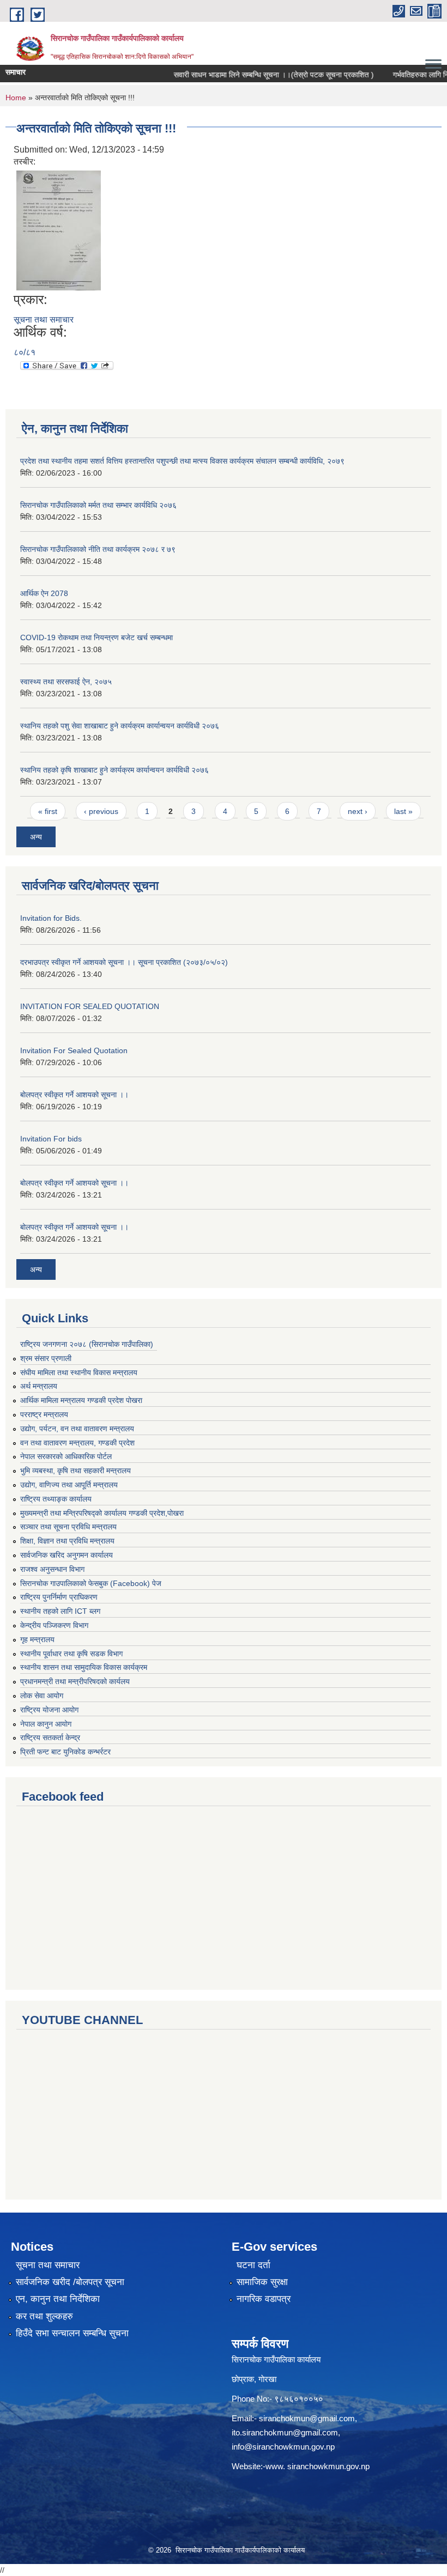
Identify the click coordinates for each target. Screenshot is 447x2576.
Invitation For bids (51, 1139)
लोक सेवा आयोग (42, 1696)
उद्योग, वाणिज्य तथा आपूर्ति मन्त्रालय (69, 1485)
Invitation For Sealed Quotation (74, 1050)
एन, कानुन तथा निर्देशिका (58, 2299)
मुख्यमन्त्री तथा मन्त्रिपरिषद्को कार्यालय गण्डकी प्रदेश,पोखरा (102, 1513)
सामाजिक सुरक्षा (262, 2282)
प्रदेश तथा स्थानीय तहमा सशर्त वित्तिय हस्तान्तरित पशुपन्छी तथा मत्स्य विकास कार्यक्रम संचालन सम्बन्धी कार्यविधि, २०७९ (182, 461)
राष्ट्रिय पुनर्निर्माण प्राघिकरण (59, 1597)
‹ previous (101, 811)
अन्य (36, 837)
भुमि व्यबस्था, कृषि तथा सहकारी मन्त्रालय (75, 1471)
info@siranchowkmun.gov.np (283, 2447)
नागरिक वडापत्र (264, 2299)
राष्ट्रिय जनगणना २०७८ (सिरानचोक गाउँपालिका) (87, 1344)
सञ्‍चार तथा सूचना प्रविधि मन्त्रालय (68, 1527)
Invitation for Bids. (51, 918)
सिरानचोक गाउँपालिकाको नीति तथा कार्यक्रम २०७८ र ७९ (98, 549)
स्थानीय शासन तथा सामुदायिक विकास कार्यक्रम (84, 1667)
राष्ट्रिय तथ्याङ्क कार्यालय (56, 1499)
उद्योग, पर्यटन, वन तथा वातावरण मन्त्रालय (77, 1429)
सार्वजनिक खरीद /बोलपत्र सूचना (70, 2282)
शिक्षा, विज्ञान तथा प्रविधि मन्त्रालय (67, 1541)
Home (16, 98)
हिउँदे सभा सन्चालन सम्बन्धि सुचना (72, 2333)
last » (403, 811)
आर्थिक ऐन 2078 (44, 593)
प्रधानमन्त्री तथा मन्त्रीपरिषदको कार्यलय (75, 1681)
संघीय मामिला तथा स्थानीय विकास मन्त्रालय (79, 1372)
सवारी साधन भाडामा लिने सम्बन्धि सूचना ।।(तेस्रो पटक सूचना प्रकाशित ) (256, 75)
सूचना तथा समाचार (44, 320)
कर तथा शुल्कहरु (44, 2316)
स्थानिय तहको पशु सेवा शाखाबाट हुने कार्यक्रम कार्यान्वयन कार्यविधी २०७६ (120, 726)
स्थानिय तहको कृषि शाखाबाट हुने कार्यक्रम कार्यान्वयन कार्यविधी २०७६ (114, 770)
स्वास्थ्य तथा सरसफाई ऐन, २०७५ (66, 682)
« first (48, 811)
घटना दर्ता (253, 2265)
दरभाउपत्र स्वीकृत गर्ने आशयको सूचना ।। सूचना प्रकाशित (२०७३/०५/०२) (124, 962)
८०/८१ (25, 352)
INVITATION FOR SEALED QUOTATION (90, 1006)
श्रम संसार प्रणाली (46, 1358)
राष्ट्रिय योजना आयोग (49, 1710)
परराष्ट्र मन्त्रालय (44, 1414)
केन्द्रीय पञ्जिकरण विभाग (54, 1625)
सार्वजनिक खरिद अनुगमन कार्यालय (67, 1555)
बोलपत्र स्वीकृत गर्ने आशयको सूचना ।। (74, 1095)
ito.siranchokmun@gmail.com (285, 2432)
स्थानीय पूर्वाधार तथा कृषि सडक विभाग (71, 1654)
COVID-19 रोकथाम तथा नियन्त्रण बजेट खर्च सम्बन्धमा (96, 637)
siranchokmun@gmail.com (307, 2418)
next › (358, 811)
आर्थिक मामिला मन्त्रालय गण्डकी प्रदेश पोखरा (81, 1400)
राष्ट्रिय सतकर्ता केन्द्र (50, 1737)
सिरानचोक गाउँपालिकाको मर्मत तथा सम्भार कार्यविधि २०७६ (98, 505)
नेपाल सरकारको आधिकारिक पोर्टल (66, 1456)
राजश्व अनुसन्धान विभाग (52, 1569)
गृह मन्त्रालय (37, 1639)
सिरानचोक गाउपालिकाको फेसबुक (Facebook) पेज (91, 1583)
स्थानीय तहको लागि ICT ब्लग (60, 1611)
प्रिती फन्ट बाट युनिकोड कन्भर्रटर (65, 1752)
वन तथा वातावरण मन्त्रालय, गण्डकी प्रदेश (77, 1443)
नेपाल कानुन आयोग (46, 1724)
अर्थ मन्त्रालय (39, 1386)
